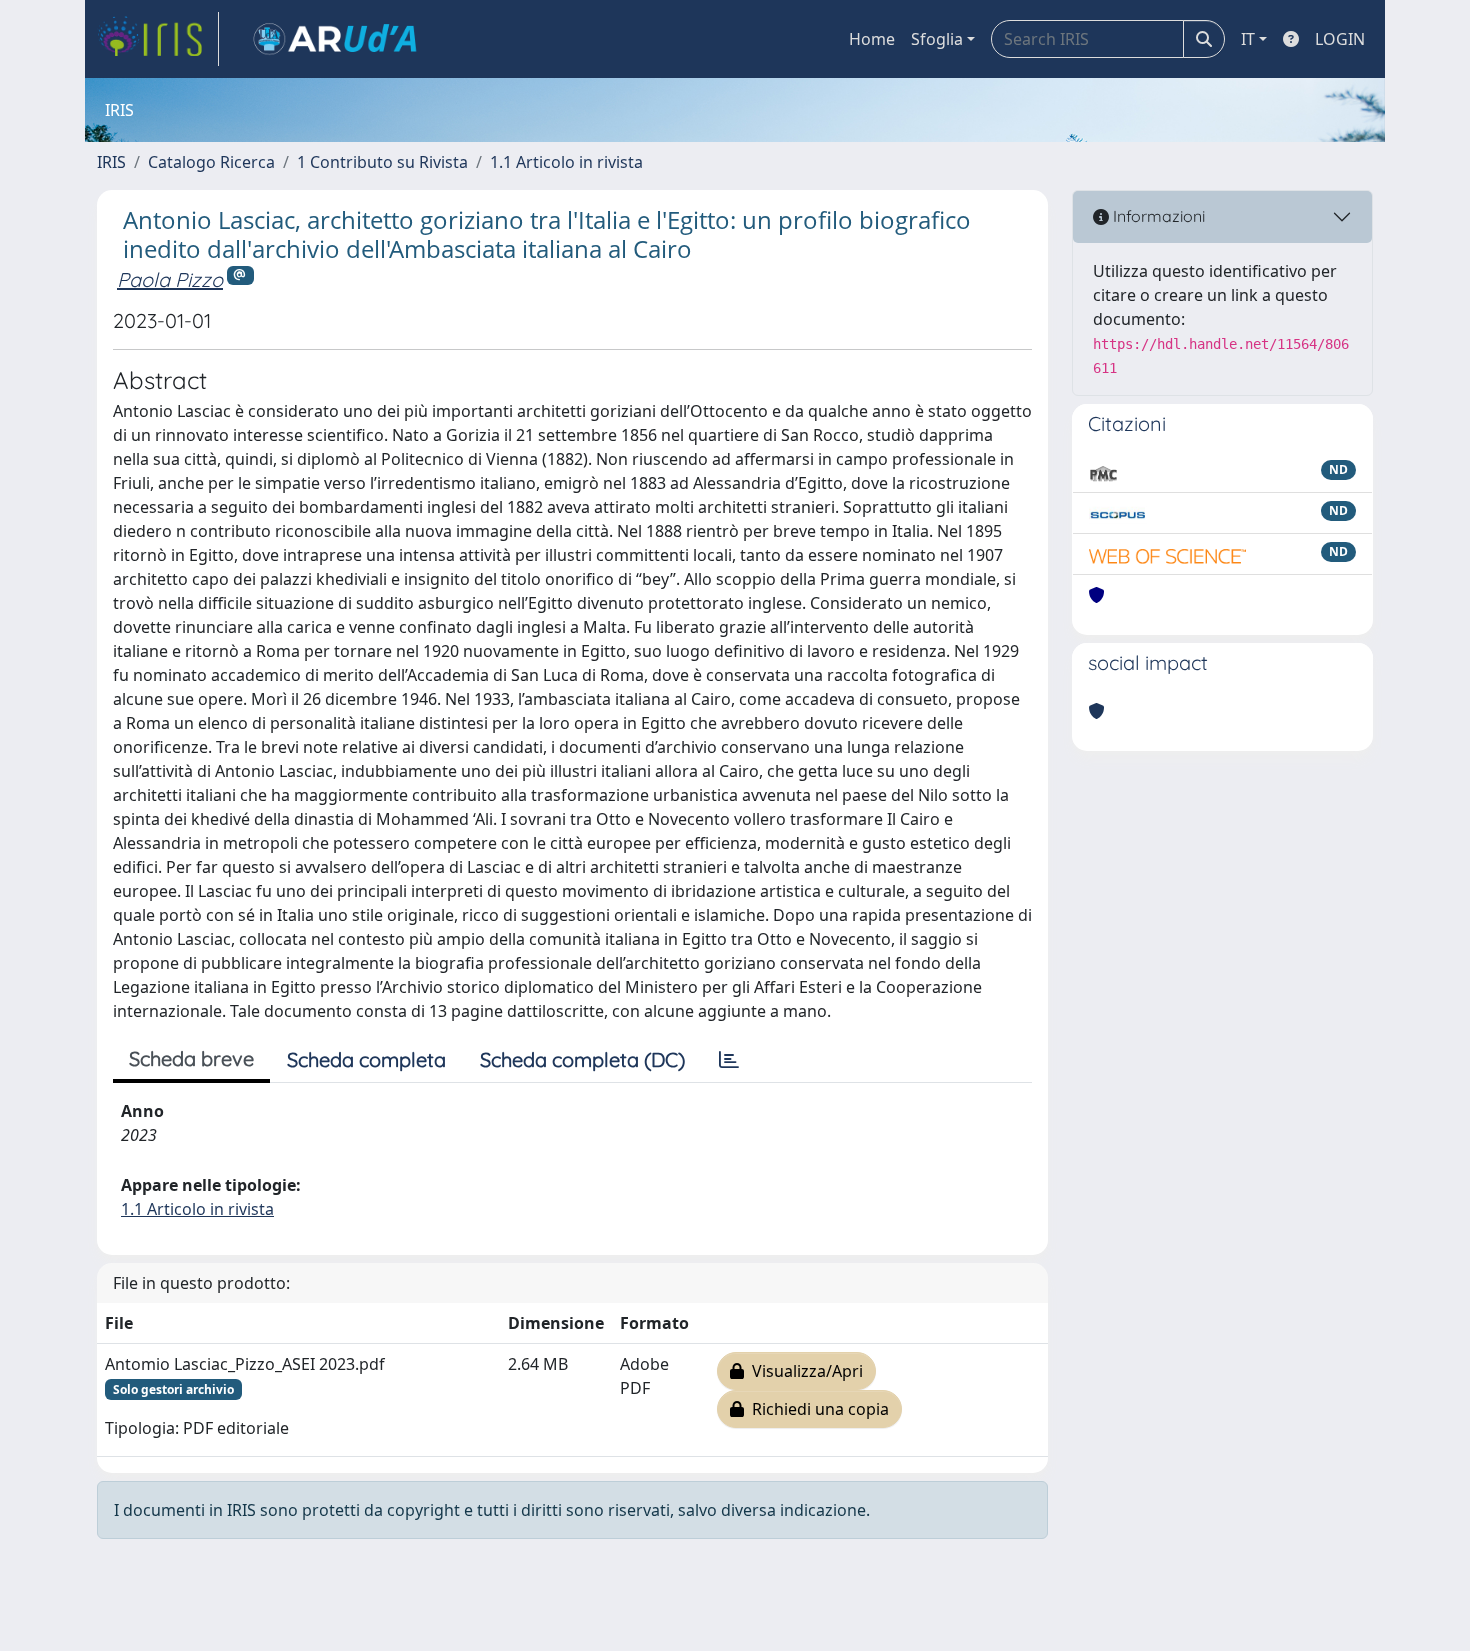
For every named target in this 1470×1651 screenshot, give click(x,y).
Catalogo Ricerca (211, 162)
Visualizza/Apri (803, 1371)
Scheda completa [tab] (366, 1059)
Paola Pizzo (170, 279)
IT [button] (1248, 39)
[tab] (729, 1060)
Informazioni (1157, 216)
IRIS (111, 162)
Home (872, 39)
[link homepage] (158, 39)
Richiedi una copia (816, 1409)
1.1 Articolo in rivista (566, 162)
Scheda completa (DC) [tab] (582, 1059)
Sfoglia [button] (937, 39)
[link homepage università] (335, 39)
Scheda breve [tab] (191, 1058)
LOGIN (1340, 39)
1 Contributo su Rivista (382, 162)
